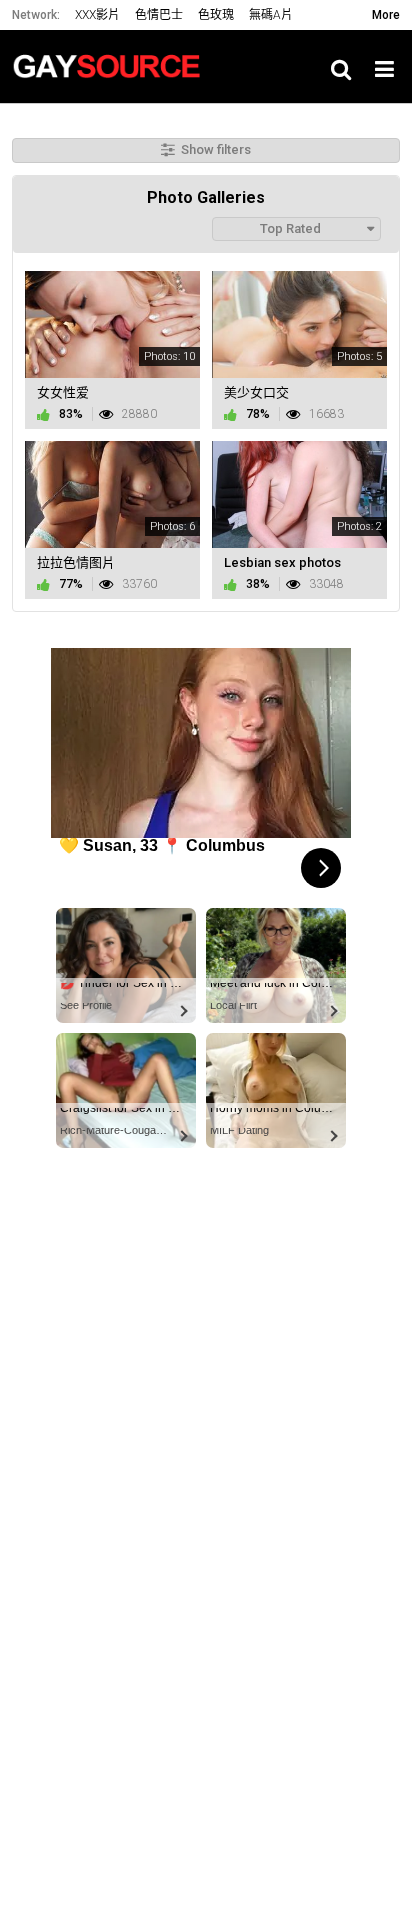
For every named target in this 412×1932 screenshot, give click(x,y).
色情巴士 (159, 15)
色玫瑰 (216, 15)
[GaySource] (112, 66)
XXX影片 (97, 15)
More (386, 15)
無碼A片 (271, 15)
